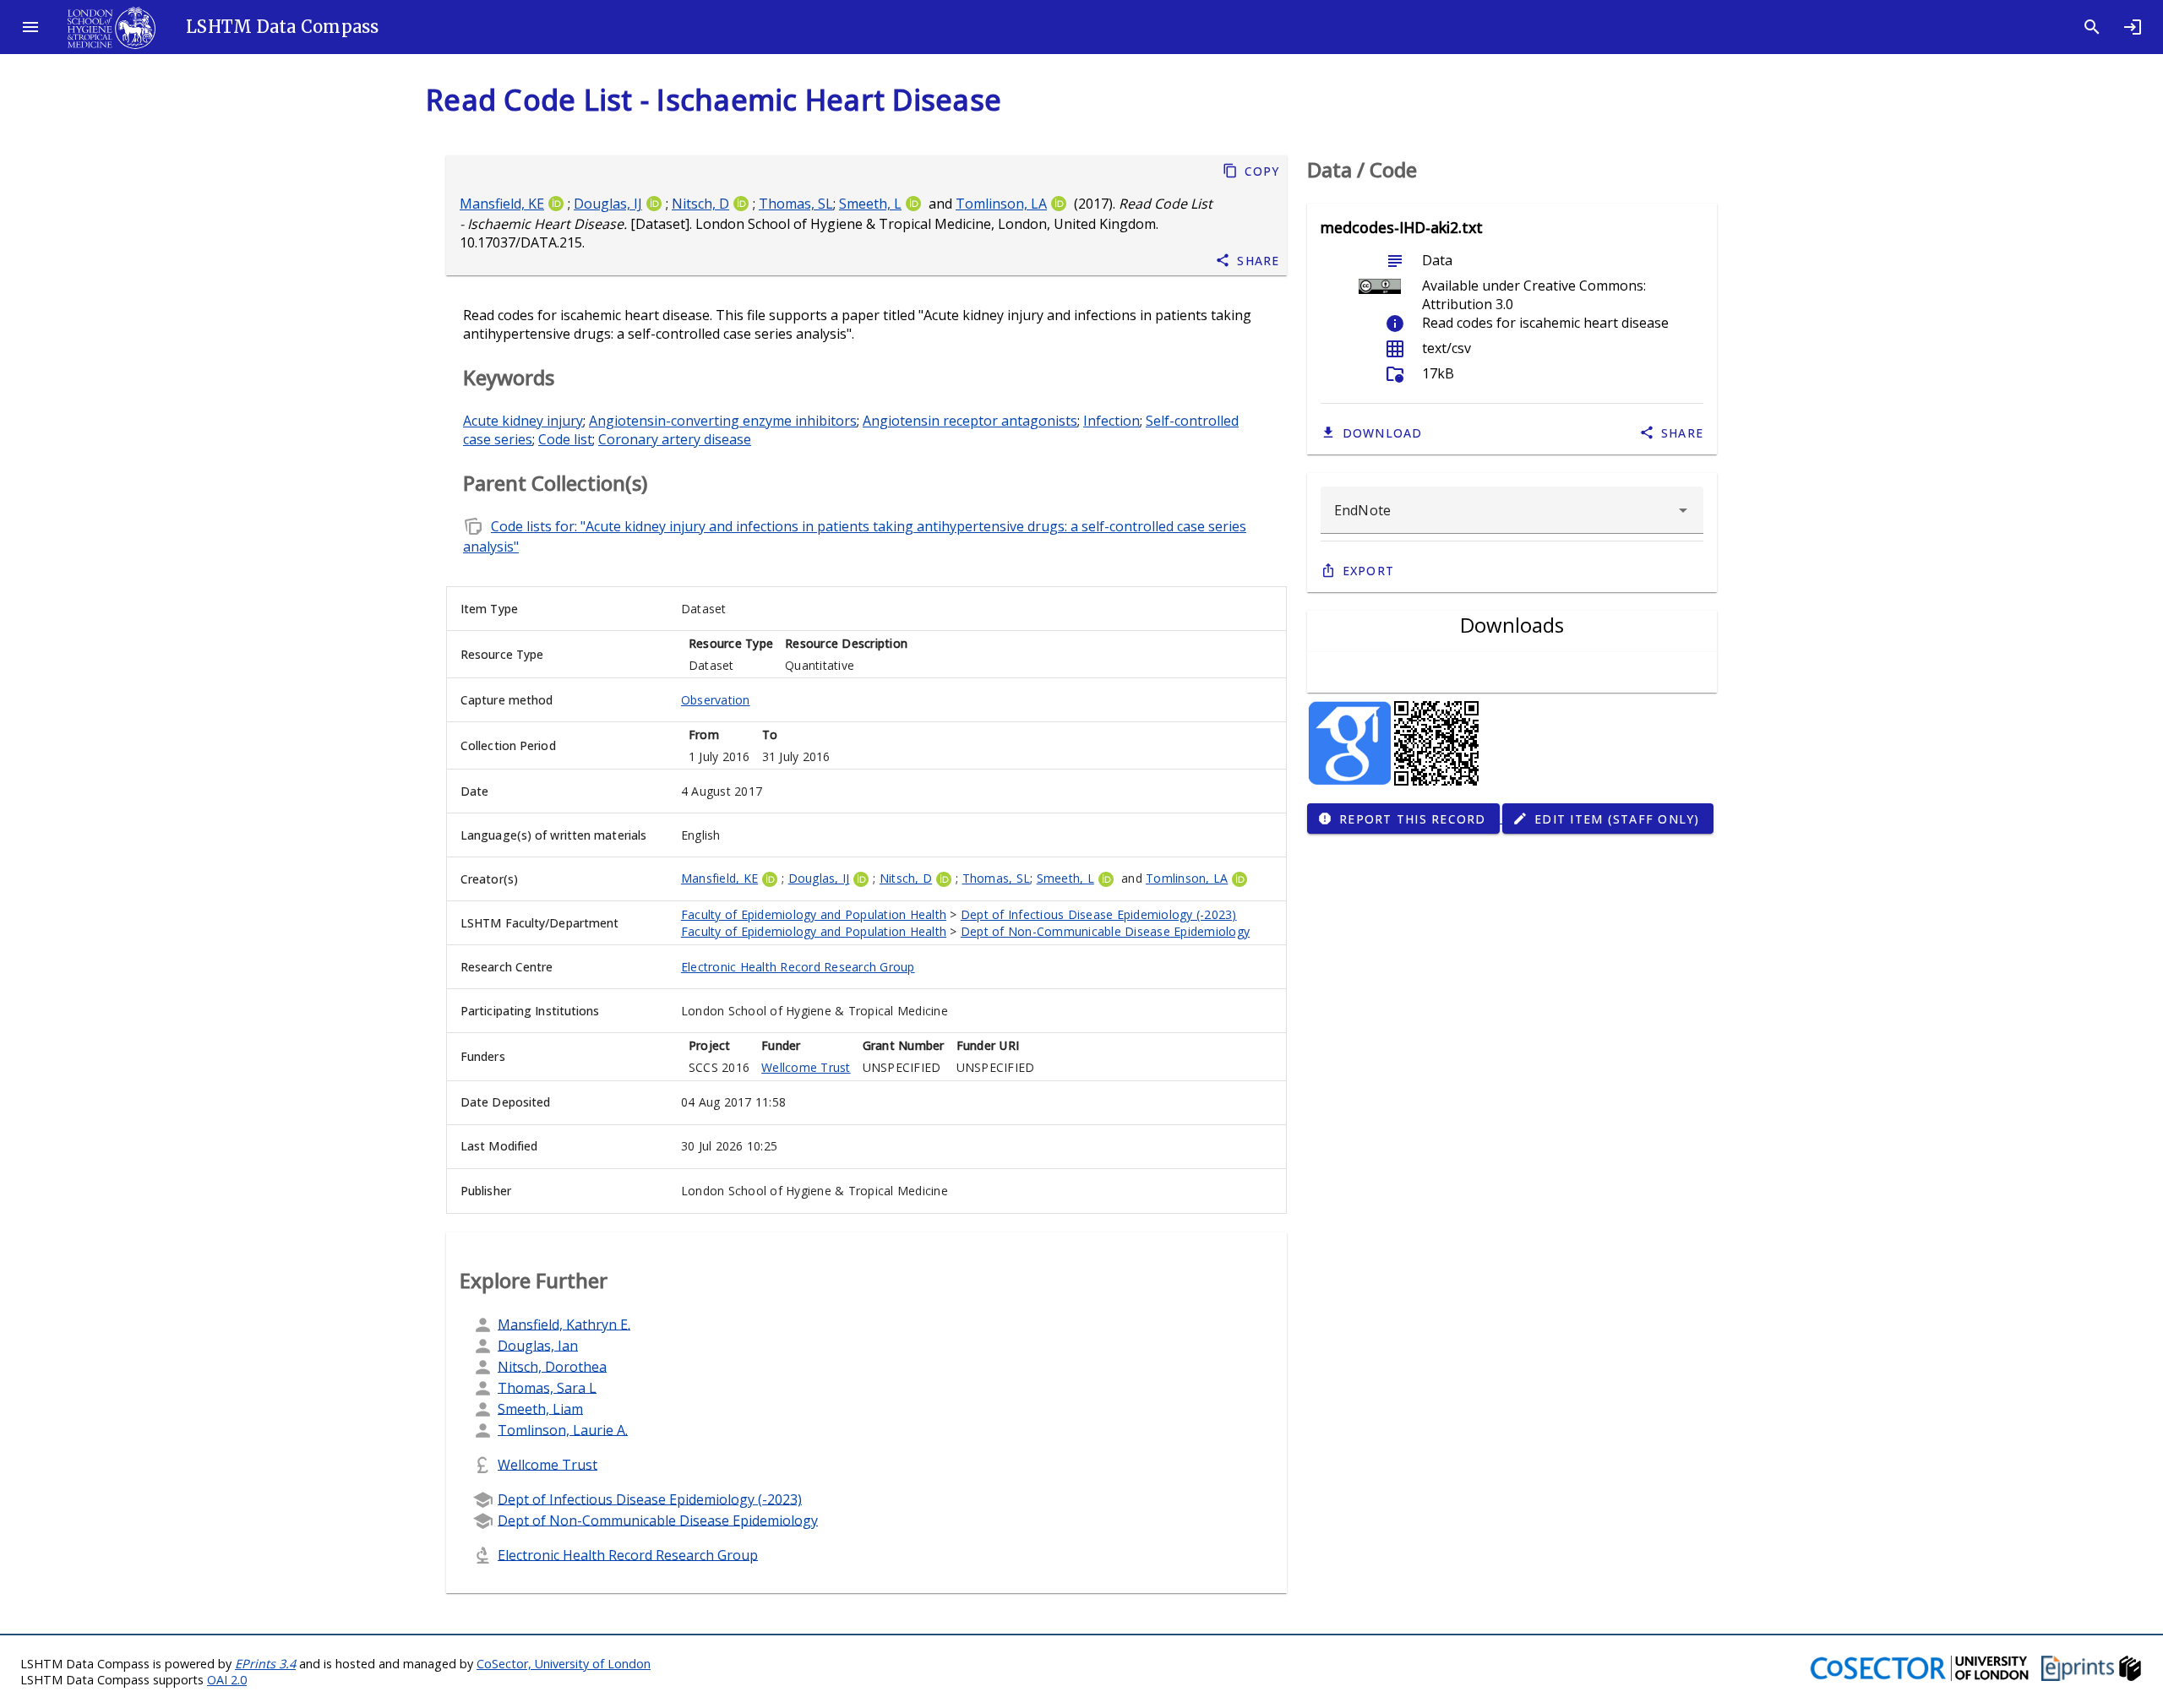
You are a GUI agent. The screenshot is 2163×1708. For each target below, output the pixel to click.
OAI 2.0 (227, 1680)
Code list (565, 439)
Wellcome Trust (806, 1067)
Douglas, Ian (538, 1345)
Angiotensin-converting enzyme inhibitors (723, 421)
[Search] (2092, 27)
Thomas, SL (796, 204)
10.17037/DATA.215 (521, 242)
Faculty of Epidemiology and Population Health (814, 914)
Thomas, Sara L (547, 1387)
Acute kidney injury (523, 421)
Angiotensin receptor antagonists (970, 421)
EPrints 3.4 (265, 1664)
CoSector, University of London (564, 1664)
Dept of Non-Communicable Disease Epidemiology (1105, 931)
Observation (716, 700)
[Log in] (2133, 27)
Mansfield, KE (502, 204)
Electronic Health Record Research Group (798, 967)
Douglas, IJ (608, 204)
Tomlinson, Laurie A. (563, 1429)
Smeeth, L (870, 204)
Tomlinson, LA (1001, 204)
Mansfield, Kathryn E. (564, 1324)
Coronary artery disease (675, 439)
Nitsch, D (700, 204)
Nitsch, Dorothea (552, 1366)
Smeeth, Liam (540, 1408)
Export (1369, 571)
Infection (1111, 421)
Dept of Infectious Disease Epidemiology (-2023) (1099, 914)
